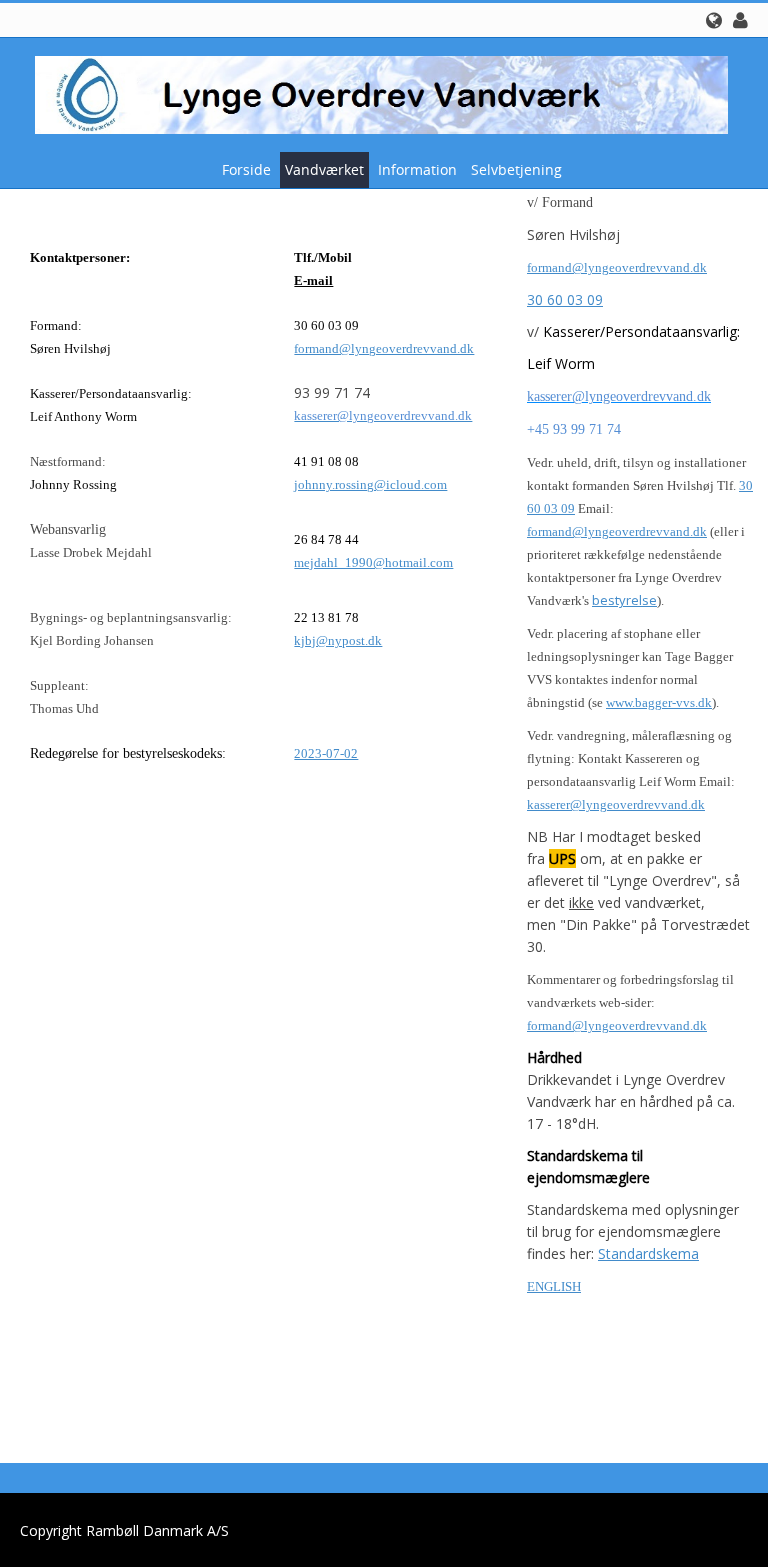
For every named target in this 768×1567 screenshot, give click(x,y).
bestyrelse (624, 600)
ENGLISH (554, 1286)
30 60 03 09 (565, 299)
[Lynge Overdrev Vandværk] (376, 93)
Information (417, 169)
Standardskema (648, 1253)
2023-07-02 (326, 753)
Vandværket (324, 169)
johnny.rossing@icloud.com (370, 484)
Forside (246, 169)
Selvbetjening (516, 169)
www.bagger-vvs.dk (659, 702)
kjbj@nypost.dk (338, 640)
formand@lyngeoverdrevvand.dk (384, 348)
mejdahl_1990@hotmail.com (373, 562)
